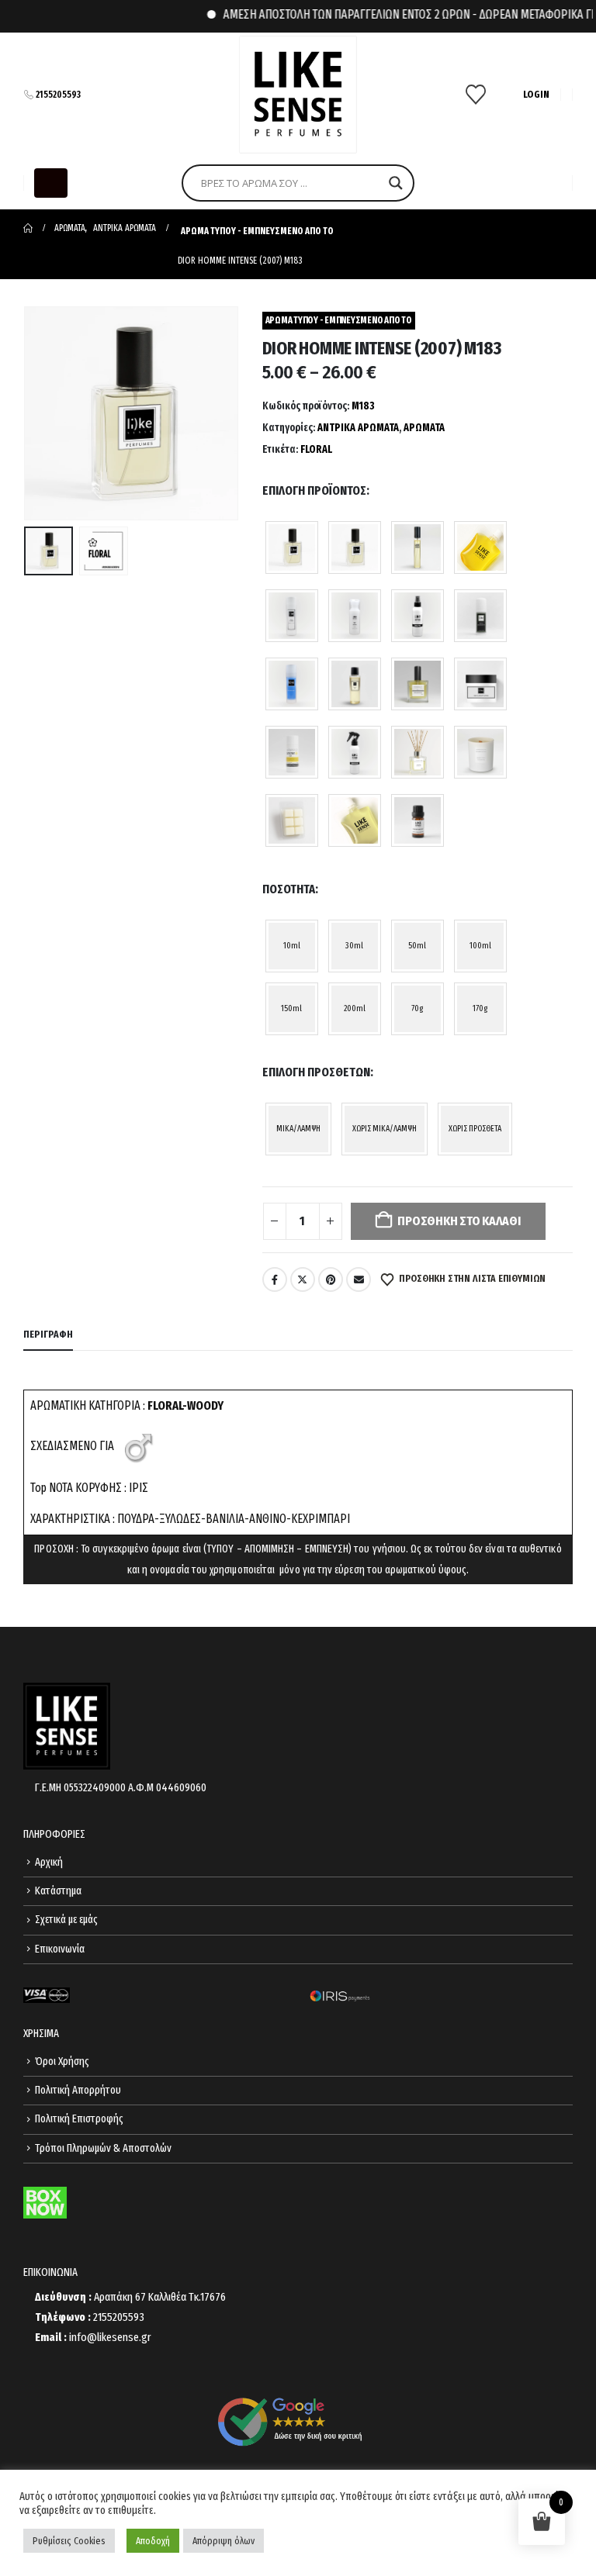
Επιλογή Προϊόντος (314, 490)
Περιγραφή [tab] (48, 1334)
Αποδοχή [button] (153, 2541)
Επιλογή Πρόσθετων (316, 1072)
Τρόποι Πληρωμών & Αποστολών (103, 2148)
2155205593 (58, 95)
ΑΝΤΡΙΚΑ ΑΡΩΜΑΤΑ (358, 428)
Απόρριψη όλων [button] (223, 2541)
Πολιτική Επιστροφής (79, 2119)
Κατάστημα (58, 1891)
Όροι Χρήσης (62, 2061)
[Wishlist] (476, 95)
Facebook (275, 1279)
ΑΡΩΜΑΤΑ (424, 428)
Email (359, 1279)
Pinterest (331, 1279)
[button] (51, 183)
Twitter (303, 1279)
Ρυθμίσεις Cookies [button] (69, 2541)
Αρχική (49, 1862)
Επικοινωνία (60, 1949)
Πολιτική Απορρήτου (78, 2090)
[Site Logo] (298, 95)
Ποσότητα (289, 889)
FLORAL (316, 449)
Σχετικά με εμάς (66, 1920)
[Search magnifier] (396, 183)
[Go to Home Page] (28, 228)
